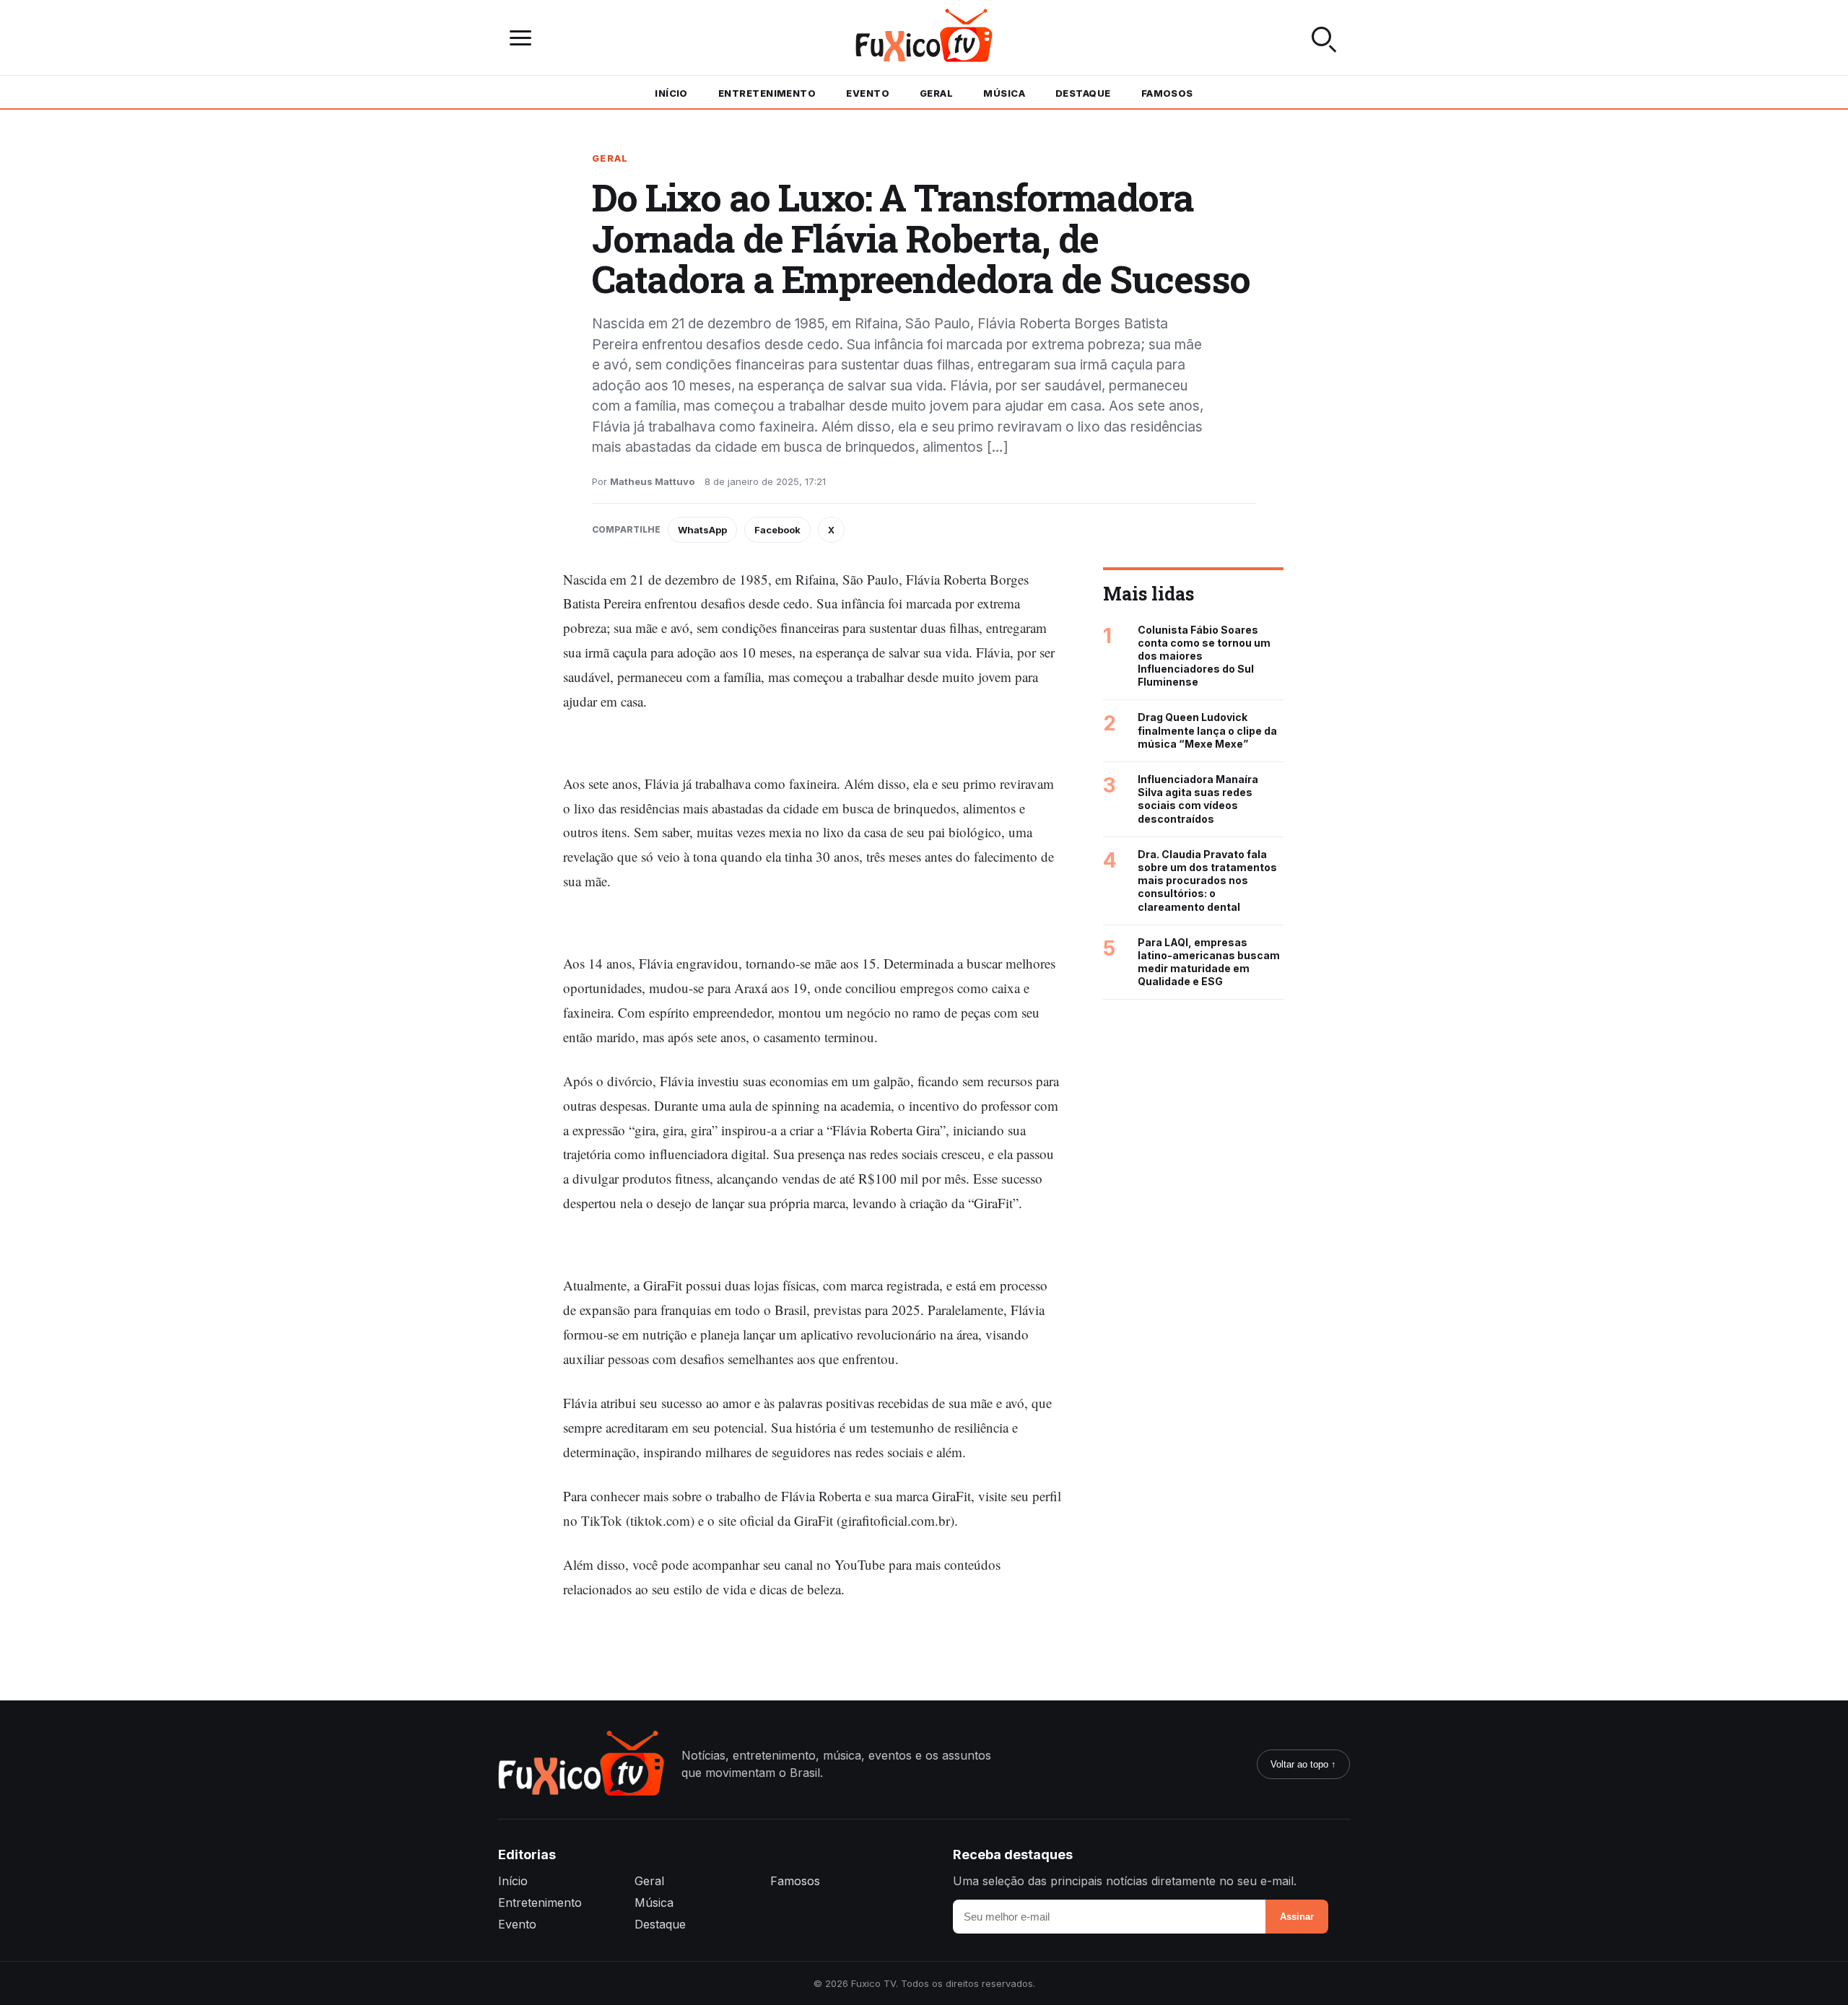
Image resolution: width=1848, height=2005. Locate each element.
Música (1004, 93)
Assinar (1297, 1917)
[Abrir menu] (524, 38)
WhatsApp (702, 530)
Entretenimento (767, 93)
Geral (936, 93)
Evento (868, 93)
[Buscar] (1324, 38)
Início (671, 93)
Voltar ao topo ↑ (1303, 1764)
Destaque (1083, 93)
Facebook (777, 530)
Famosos (1167, 93)
